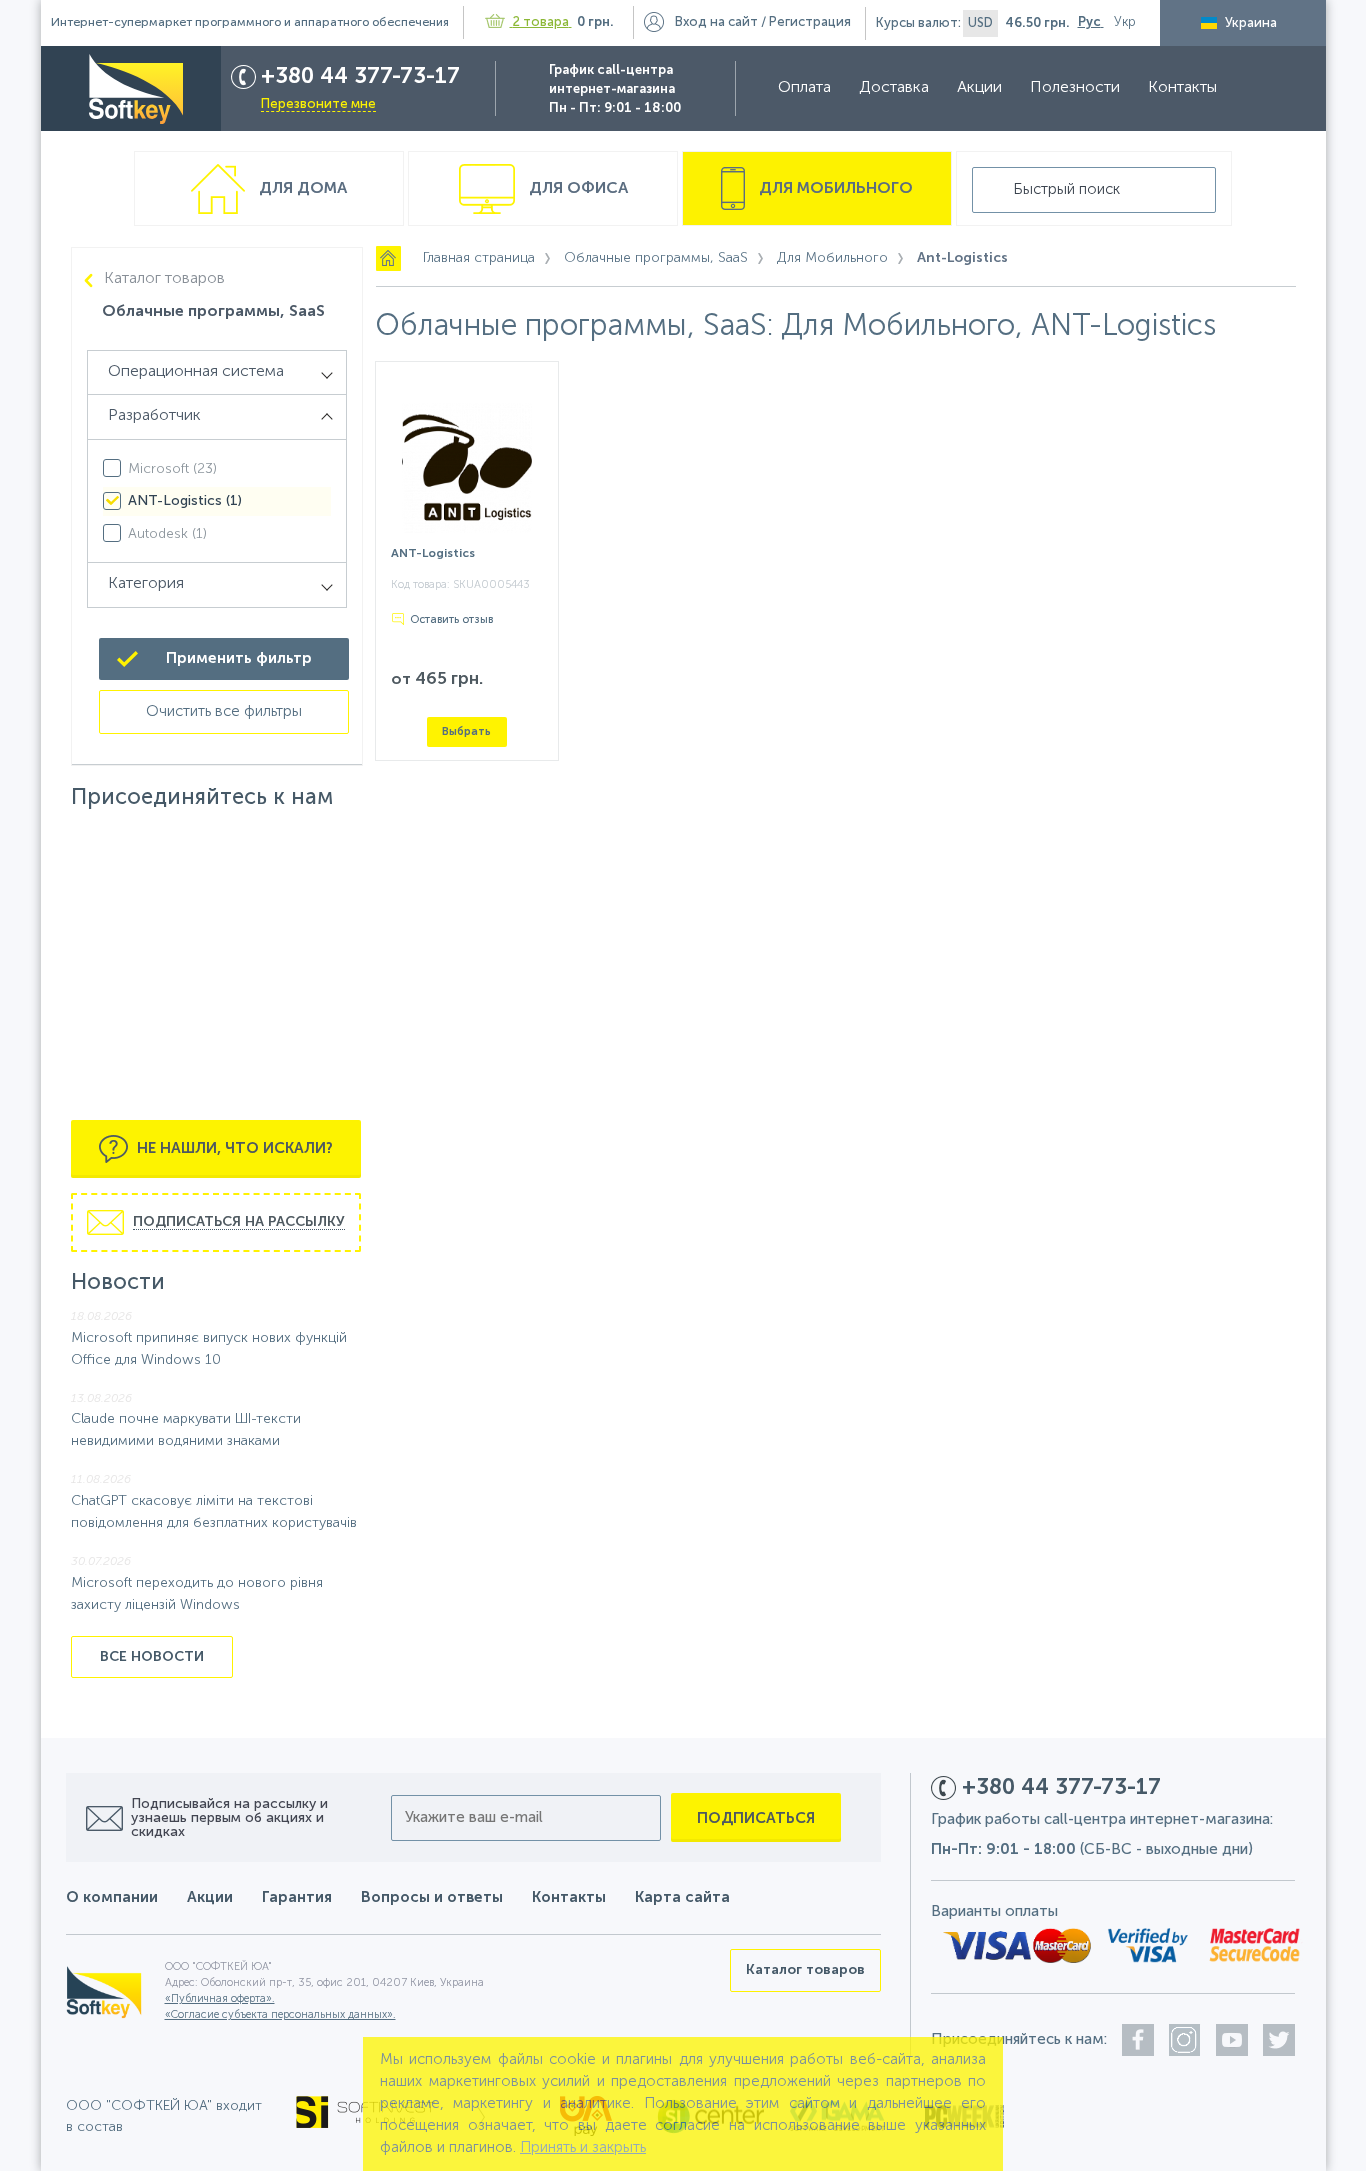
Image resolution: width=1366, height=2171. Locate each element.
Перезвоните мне (318, 104)
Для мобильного (834, 189)
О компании (112, 1897)
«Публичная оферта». (220, 1999)
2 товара (541, 22)
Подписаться (756, 1818)
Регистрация (810, 22)
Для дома (301, 189)
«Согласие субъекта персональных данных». (280, 2015)
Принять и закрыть (583, 2147)
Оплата (804, 88)
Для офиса (576, 189)
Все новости (152, 1657)
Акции (979, 88)
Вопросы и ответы (432, 1897)
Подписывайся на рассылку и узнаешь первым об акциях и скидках (229, 1818)
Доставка (894, 88)
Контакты (1182, 88)
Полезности (1075, 88)
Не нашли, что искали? (233, 1148)
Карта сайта (682, 1897)
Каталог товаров (164, 279)
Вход (716, 22)
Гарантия (297, 1897)
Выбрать (466, 731)
